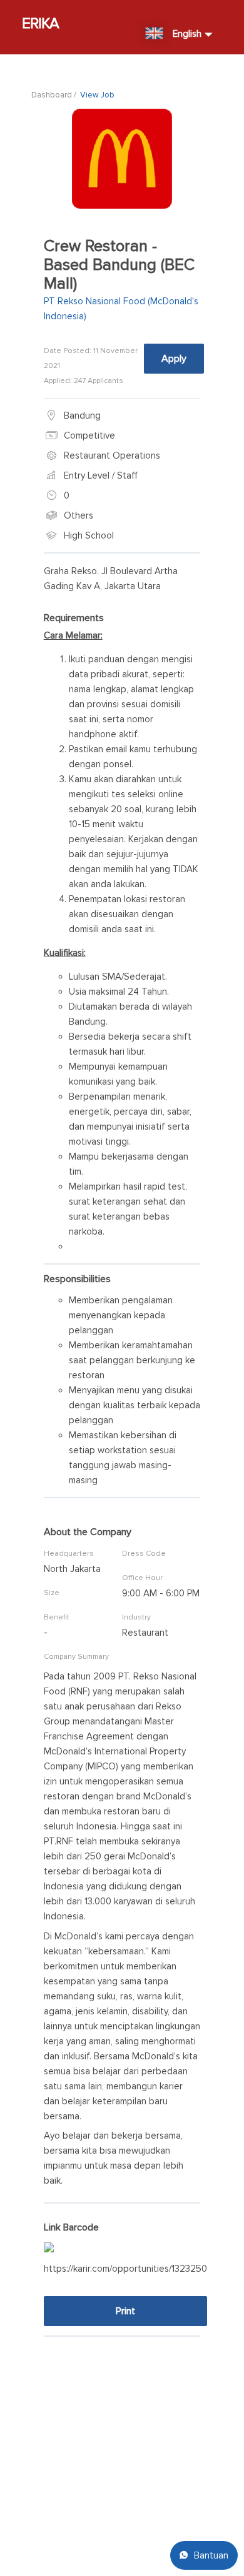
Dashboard (52, 95)
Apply (174, 359)
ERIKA (41, 23)
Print (125, 2311)
